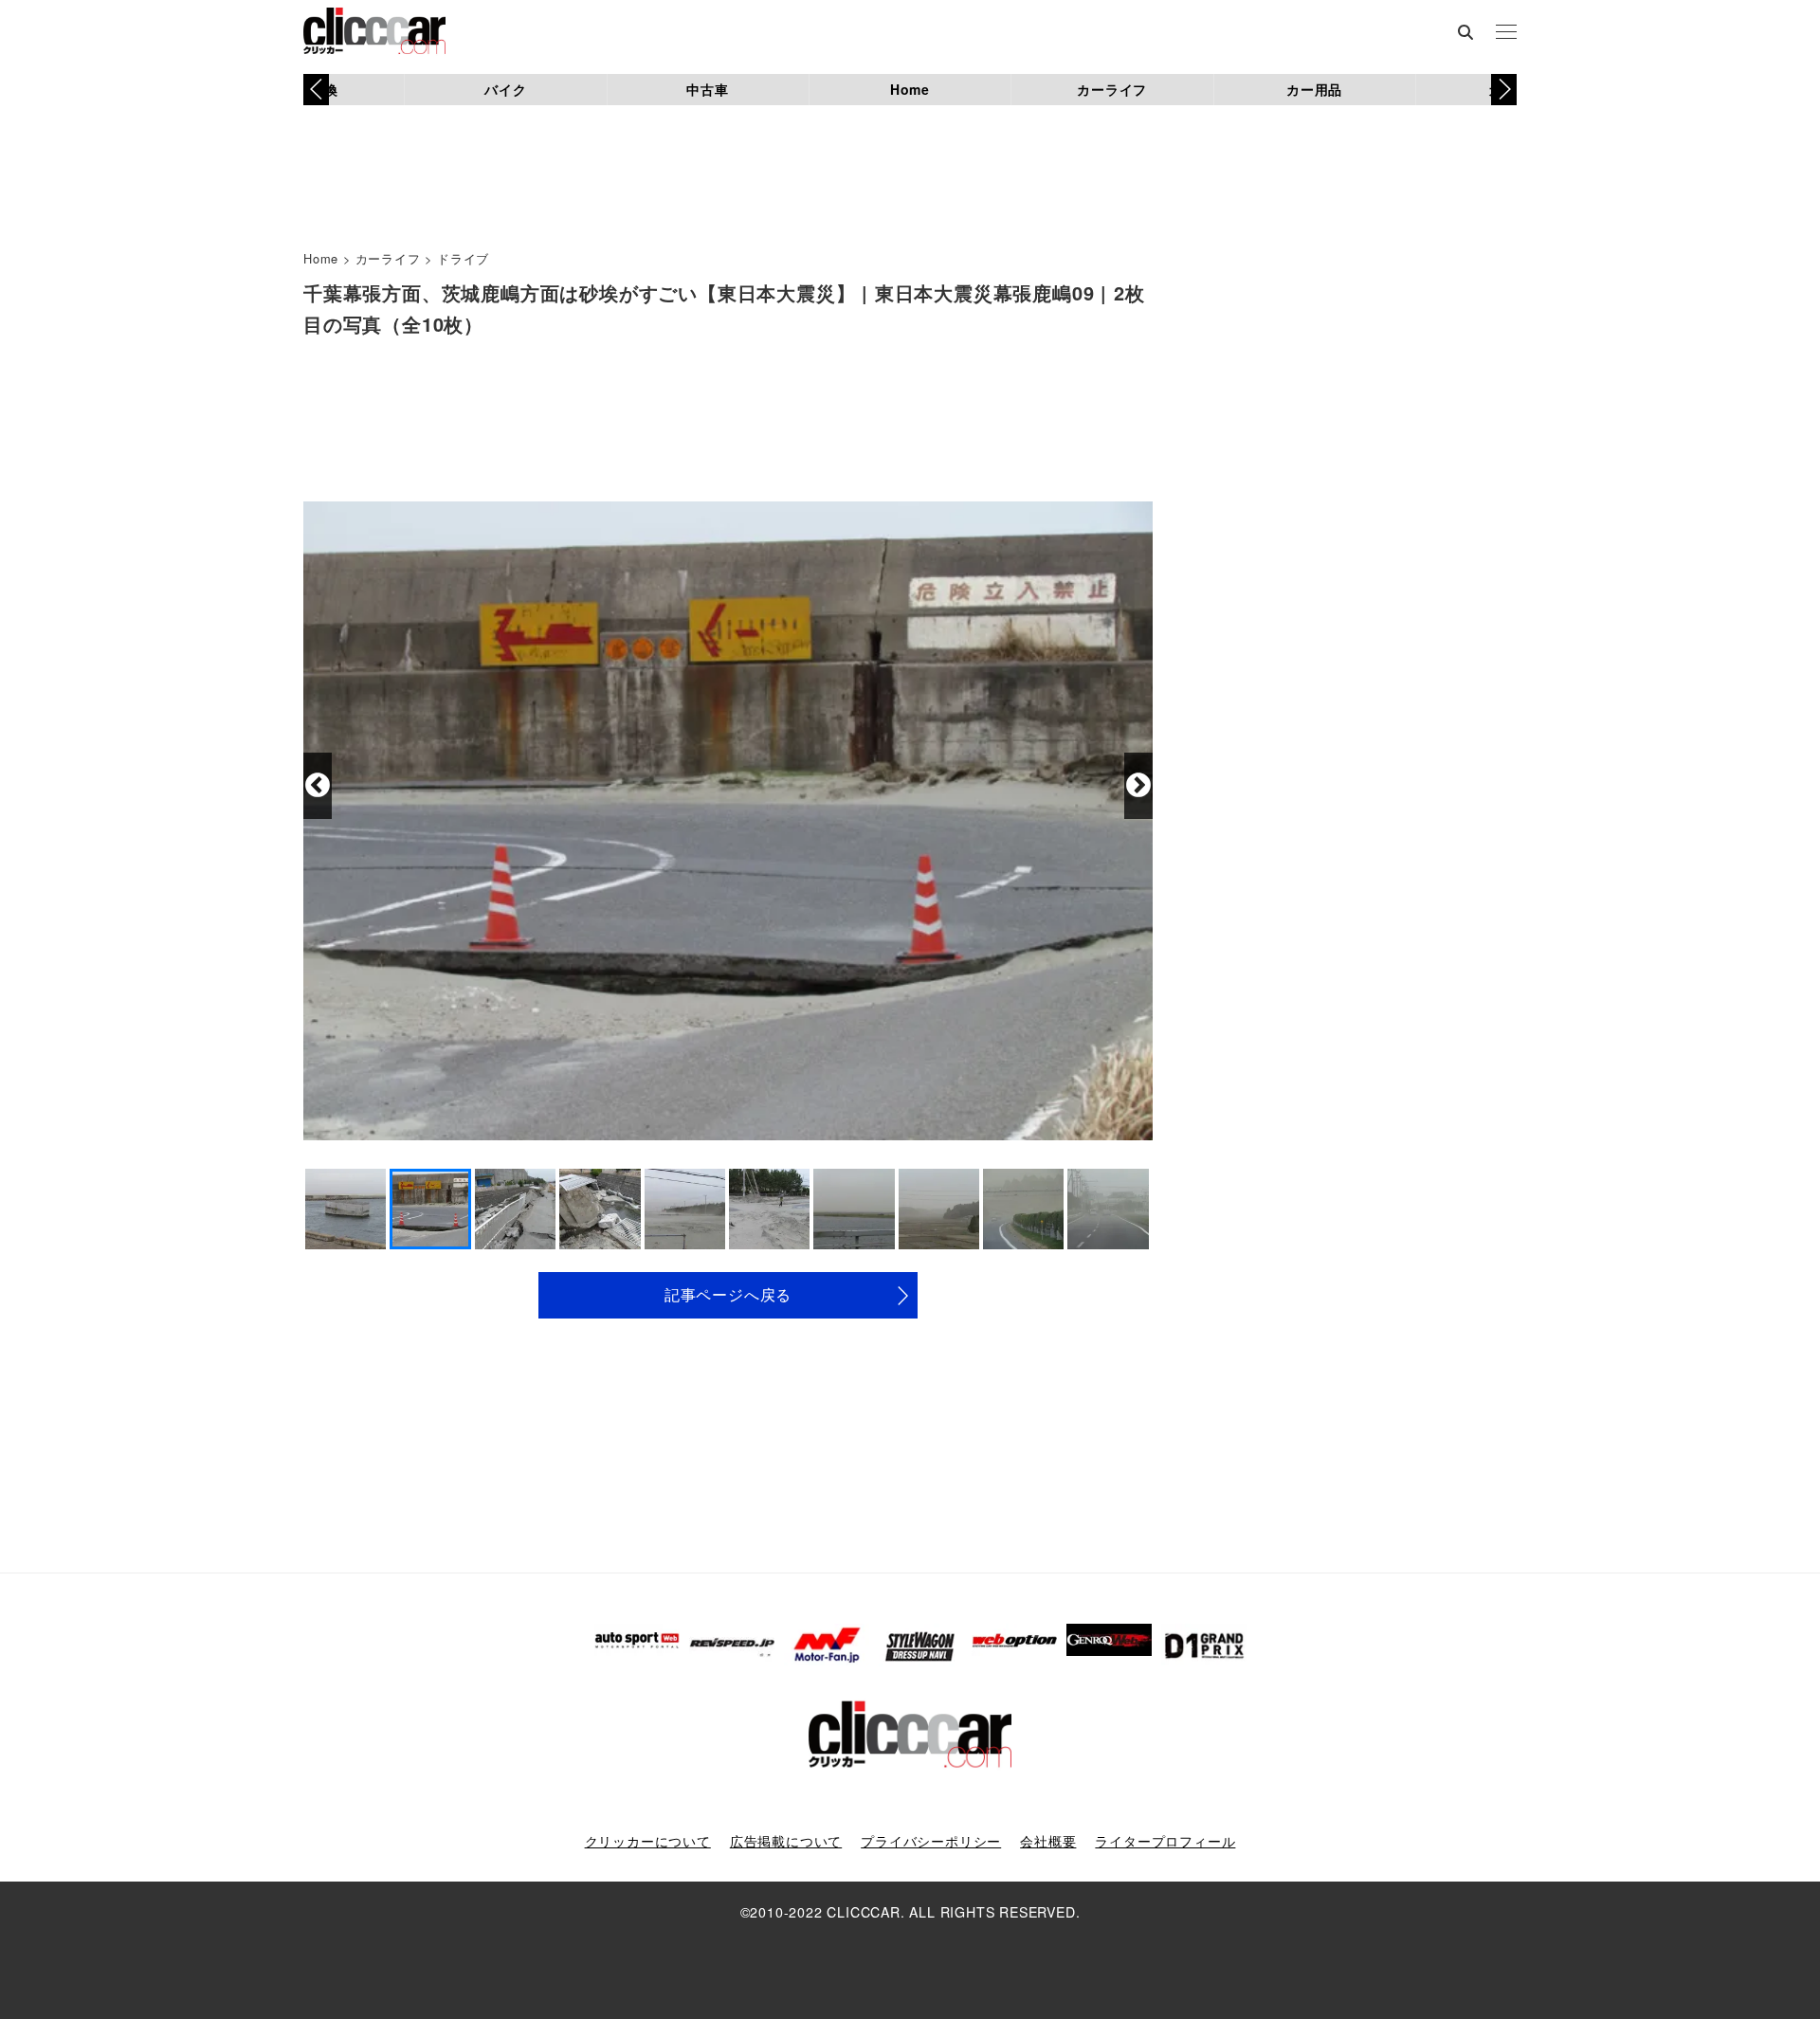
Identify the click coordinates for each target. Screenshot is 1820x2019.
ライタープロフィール (1165, 1841)
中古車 (707, 89)
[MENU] (1506, 33)
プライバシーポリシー (931, 1841)
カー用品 (1314, 89)
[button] (1504, 89)
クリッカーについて (648, 1841)
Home (910, 89)
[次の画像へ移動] (1138, 786)
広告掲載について (786, 1841)
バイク (505, 89)
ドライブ (463, 258)
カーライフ (1112, 89)
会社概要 (1048, 1841)
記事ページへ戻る (728, 1294)
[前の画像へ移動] (318, 786)
